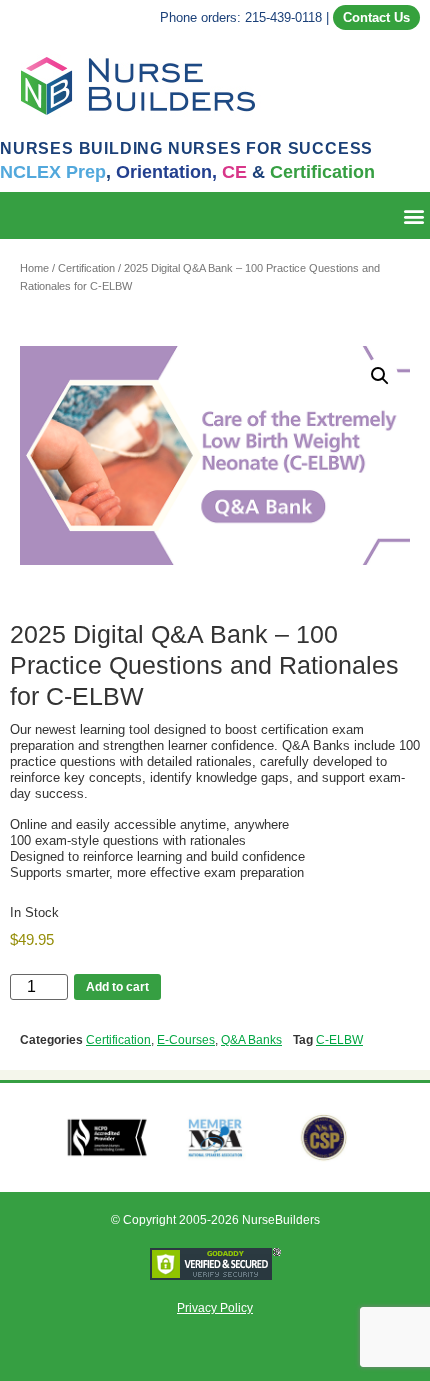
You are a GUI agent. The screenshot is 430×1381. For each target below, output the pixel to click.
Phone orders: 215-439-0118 (241, 17)
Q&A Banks (251, 1040)
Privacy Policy (215, 1308)
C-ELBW (339, 1040)
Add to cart (117, 987)
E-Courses (186, 1040)
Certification (86, 268)
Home (34, 268)
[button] (413, 215)
